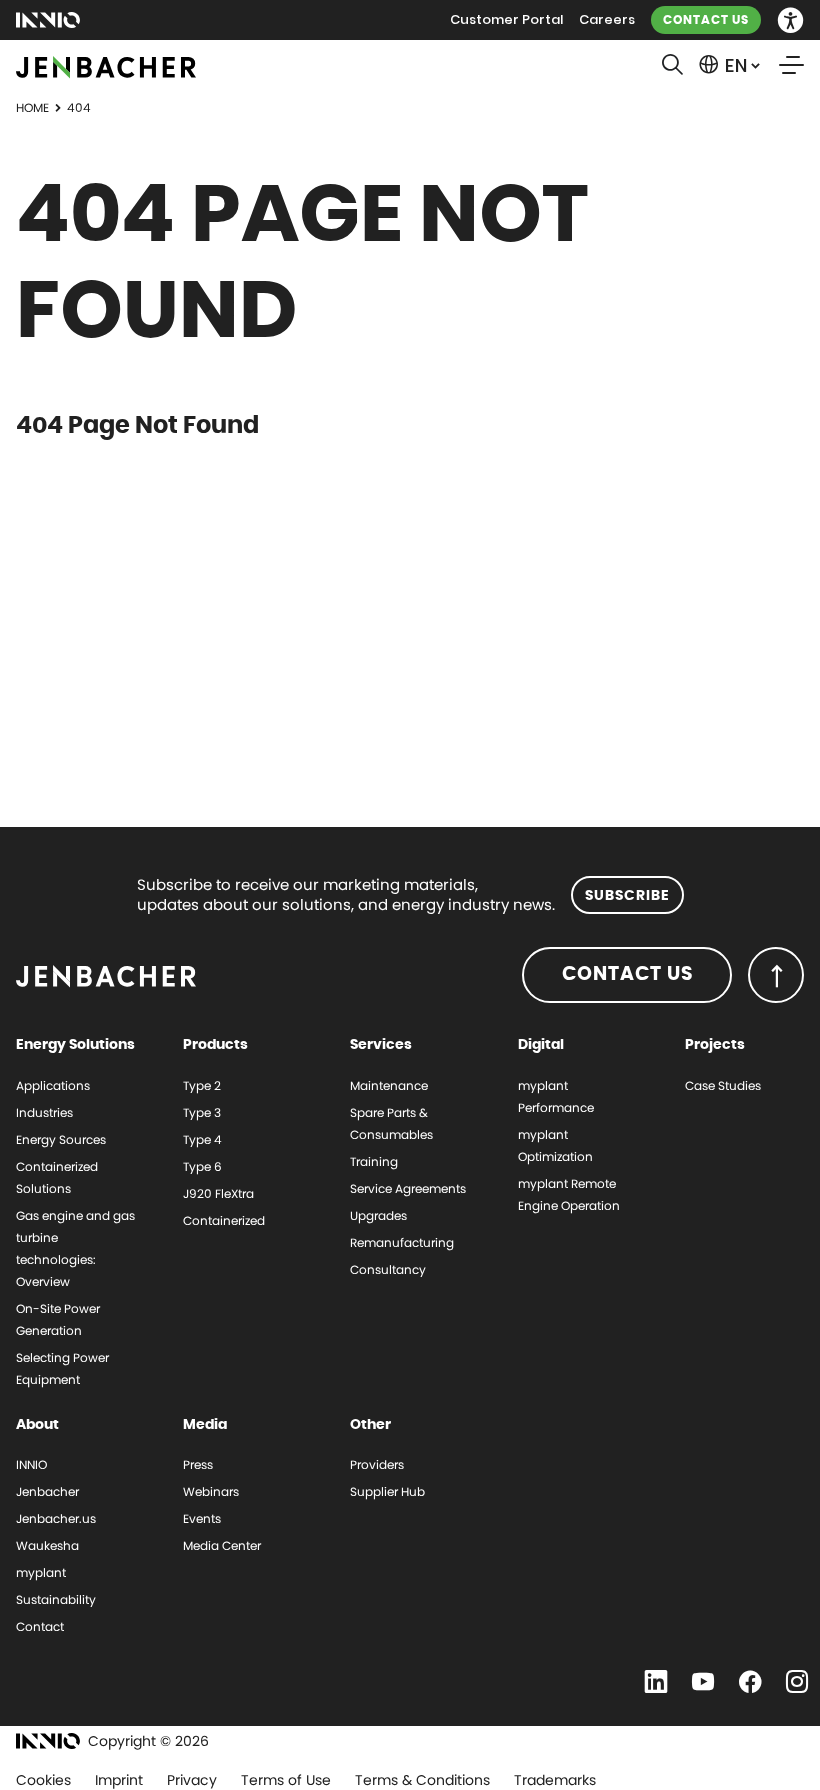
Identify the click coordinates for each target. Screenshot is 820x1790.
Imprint (119, 1780)
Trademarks (555, 1780)
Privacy (192, 1780)
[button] (790, 20)
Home (32, 107)
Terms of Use (286, 1780)
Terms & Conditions (422, 1780)
